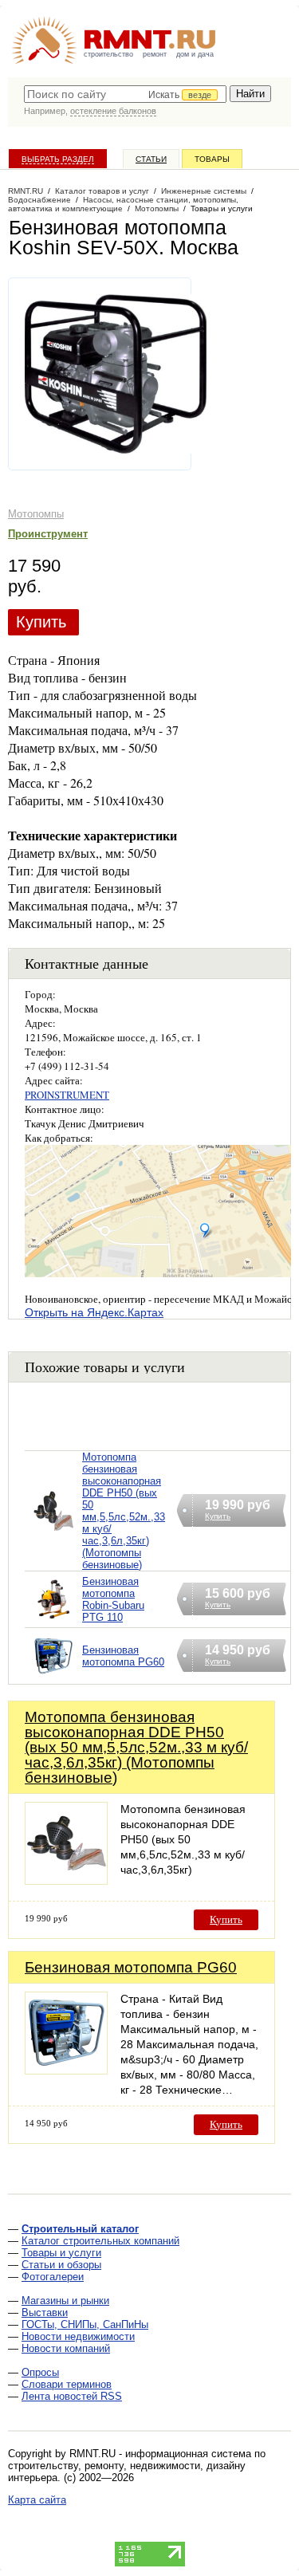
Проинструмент (48, 534)
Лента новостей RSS (72, 2396)
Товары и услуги (61, 2253)
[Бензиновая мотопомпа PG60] (53, 1676)
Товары (212, 159)
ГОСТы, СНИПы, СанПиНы (85, 2324)
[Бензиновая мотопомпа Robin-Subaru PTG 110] (53, 1620)
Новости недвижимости (78, 2336)
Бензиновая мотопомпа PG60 (123, 1656)
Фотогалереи (53, 2277)
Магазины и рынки (65, 2301)
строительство (108, 54)
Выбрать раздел (58, 159)
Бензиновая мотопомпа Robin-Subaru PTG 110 (113, 1599)
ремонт (155, 54)
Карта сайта (37, 2500)
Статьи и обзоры (61, 2265)
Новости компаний (66, 2348)
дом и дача (195, 54)
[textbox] (125, 94)
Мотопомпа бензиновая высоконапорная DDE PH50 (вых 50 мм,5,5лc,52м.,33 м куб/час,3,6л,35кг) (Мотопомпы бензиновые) (124, 1511)
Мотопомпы (36, 514)
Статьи (151, 159)
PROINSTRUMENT (67, 1095)
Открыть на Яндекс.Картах (94, 1312)
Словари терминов (67, 2384)
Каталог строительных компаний (100, 2241)
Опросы (40, 2372)
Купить (41, 622)
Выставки (45, 2313)
